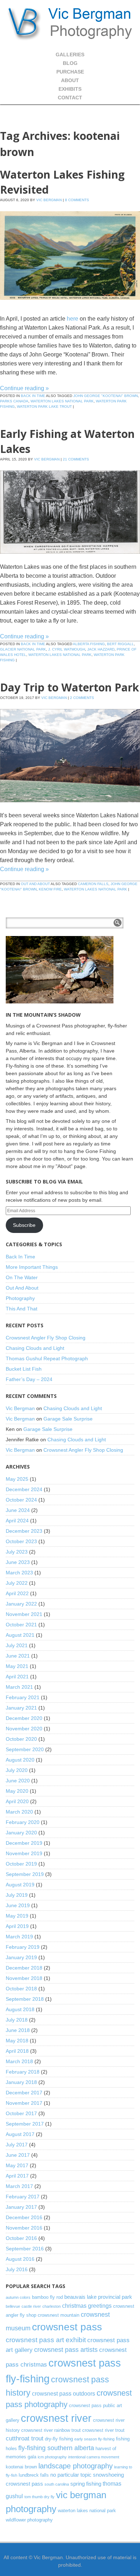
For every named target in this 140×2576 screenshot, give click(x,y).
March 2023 (19, 1573)
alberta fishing (89, 644)
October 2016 (21, 2238)
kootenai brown (21, 2467)
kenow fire (50, 889)
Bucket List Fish (24, 1369)
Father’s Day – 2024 (29, 1379)
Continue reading (24, 388)
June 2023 (18, 1562)
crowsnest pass (67, 2327)
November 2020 (24, 1729)
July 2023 (17, 1552)
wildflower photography (29, 2520)
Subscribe (24, 1225)
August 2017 (20, 2134)
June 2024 (18, 1510)
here (73, 319)
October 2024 (21, 1500)
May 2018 (17, 2041)
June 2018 (18, 2030)
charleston (52, 2306)
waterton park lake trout (44, 407)
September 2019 (25, 1874)
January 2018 (21, 2082)
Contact (70, 98)
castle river (31, 2306)
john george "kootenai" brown (106, 396)
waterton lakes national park (62, 401)
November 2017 (24, 2103)
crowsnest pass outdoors (64, 2393)
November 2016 (24, 2228)
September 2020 (25, 1749)
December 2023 (24, 1531)
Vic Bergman (49, 200)
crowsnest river (56, 2418)
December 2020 (24, 1718)
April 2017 (17, 2176)
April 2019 (17, 1926)
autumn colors (18, 2297)
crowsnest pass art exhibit (46, 2340)
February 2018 (23, 2072)
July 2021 (17, 1645)
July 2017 (17, 2145)
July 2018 (17, 2020)
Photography (20, 1298)
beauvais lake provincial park (98, 2297)
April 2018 (17, 2051)
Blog (70, 63)
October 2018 (21, 1989)
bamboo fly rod (47, 2297)
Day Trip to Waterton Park (69, 687)
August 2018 (20, 2009)
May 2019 (17, 1916)
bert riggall (120, 644)
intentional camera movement (94, 2457)
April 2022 (17, 1593)
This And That (22, 1309)
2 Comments (82, 698)
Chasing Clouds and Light (35, 1348)
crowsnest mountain (59, 2315)
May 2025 (17, 1479)
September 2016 (25, 2249)
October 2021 (21, 1625)
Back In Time (33, 396)
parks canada (14, 401)
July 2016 (17, 2269)
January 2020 (21, 1833)
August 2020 (20, 1760)
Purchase (70, 72)
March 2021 (19, 1687)
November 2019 (24, 1853)
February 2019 (23, 1947)
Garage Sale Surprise (68, 1419)
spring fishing (86, 2484)
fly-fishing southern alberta (56, 2448)
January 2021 (21, 1708)
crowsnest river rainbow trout (51, 2430)
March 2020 (19, 1812)
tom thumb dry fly (39, 2497)
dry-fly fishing (59, 2439)
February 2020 (23, 1822)
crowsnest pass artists (66, 2350)
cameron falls (93, 884)
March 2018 (19, 2061)
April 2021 (17, 1677)
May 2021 (17, 1666)
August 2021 (20, 1635)
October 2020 (21, 1739)
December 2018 (24, 1968)
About (70, 80)
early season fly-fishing (94, 2439)
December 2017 (24, 2093)
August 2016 (20, 2259)
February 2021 (23, 1697)
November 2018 (24, 1978)
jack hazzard (101, 649)
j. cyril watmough (67, 649)
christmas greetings (87, 2306)
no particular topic (71, 2475)
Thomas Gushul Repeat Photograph (47, 1358)
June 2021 (18, 1656)
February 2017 (23, 2197)
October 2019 (21, 1864)
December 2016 (24, 2217)
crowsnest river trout (103, 2430)
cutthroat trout (25, 2438)
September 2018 (25, 1999)
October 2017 (21, 2113)
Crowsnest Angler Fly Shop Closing (46, 1338)
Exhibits (70, 89)
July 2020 (17, 1770)
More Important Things (32, 1267)
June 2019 (18, 1905)
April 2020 (17, 1801)
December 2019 (24, 1843)
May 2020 (17, 1791)
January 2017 (21, 2207)
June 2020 (18, 1781)
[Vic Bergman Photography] (70, 23)
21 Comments (76, 459)
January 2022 (21, 1604)
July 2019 (17, 1895)
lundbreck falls (34, 2475)
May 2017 (17, 2165)
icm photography (52, 2457)
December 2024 (24, 1489)
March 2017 (19, 2186)
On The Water (22, 1277)
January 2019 (21, 1957)
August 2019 (20, 1885)
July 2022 (17, 1583)
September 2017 (25, 2124)
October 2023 (21, 1541)
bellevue (13, 2306)
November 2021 (24, 1614)
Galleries (70, 55)
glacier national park (23, 649)
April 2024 (17, 1521)
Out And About (35, 884)
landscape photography (76, 2466)
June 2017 (18, 2155)
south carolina (57, 2484)
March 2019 (19, 1937)
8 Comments (77, 200)
